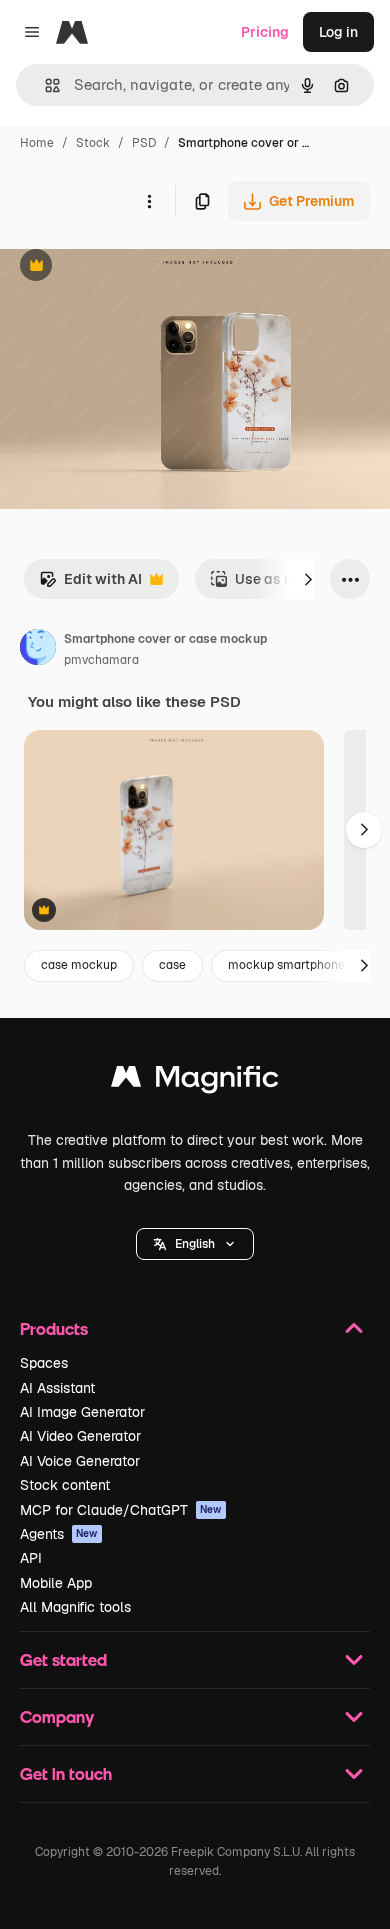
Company (57, 1716)
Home (37, 143)
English (195, 1244)
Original (128, 267)
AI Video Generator (80, 1436)
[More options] (149, 201)
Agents (59, 1534)
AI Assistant (57, 1388)
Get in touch (66, 1773)
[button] (195, 1244)
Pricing (265, 32)
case (172, 965)
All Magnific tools (75, 1607)
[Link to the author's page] (38, 650)
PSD (144, 143)
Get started (63, 1659)
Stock (93, 143)
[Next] (308, 579)
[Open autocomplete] (44, 85)
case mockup (79, 965)
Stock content (65, 1485)
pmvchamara (101, 660)
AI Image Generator (82, 1412)
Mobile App (56, 1583)
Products (54, 1328)
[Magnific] (195, 1081)
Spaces (44, 1363)
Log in (338, 32)
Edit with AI (90, 584)
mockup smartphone (286, 965)
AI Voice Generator (80, 1461)
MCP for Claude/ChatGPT (121, 1510)
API (31, 1558)
